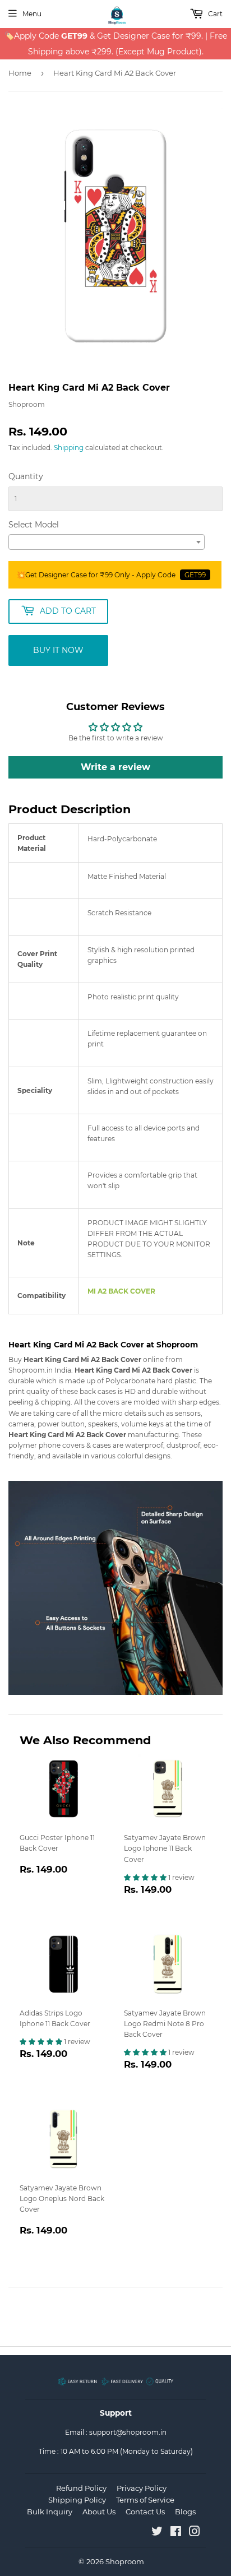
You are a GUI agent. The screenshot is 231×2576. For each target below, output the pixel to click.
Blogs (185, 2512)
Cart (214, 14)
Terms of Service (145, 2500)
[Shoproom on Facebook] (176, 2533)
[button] (146, 1877)
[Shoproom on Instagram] (195, 2533)
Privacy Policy (142, 2488)
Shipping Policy (77, 2500)
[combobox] (107, 542)
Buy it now (58, 650)
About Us (99, 2512)
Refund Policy (81, 2488)
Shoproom (125, 2561)
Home (20, 73)
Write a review (115, 767)
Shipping (69, 448)
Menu (32, 14)
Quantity (26, 476)
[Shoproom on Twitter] (157, 2533)
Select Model (34, 525)
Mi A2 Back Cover (121, 1291)
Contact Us (145, 2512)
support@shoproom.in (128, 2432)
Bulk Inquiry (50, 2512)
